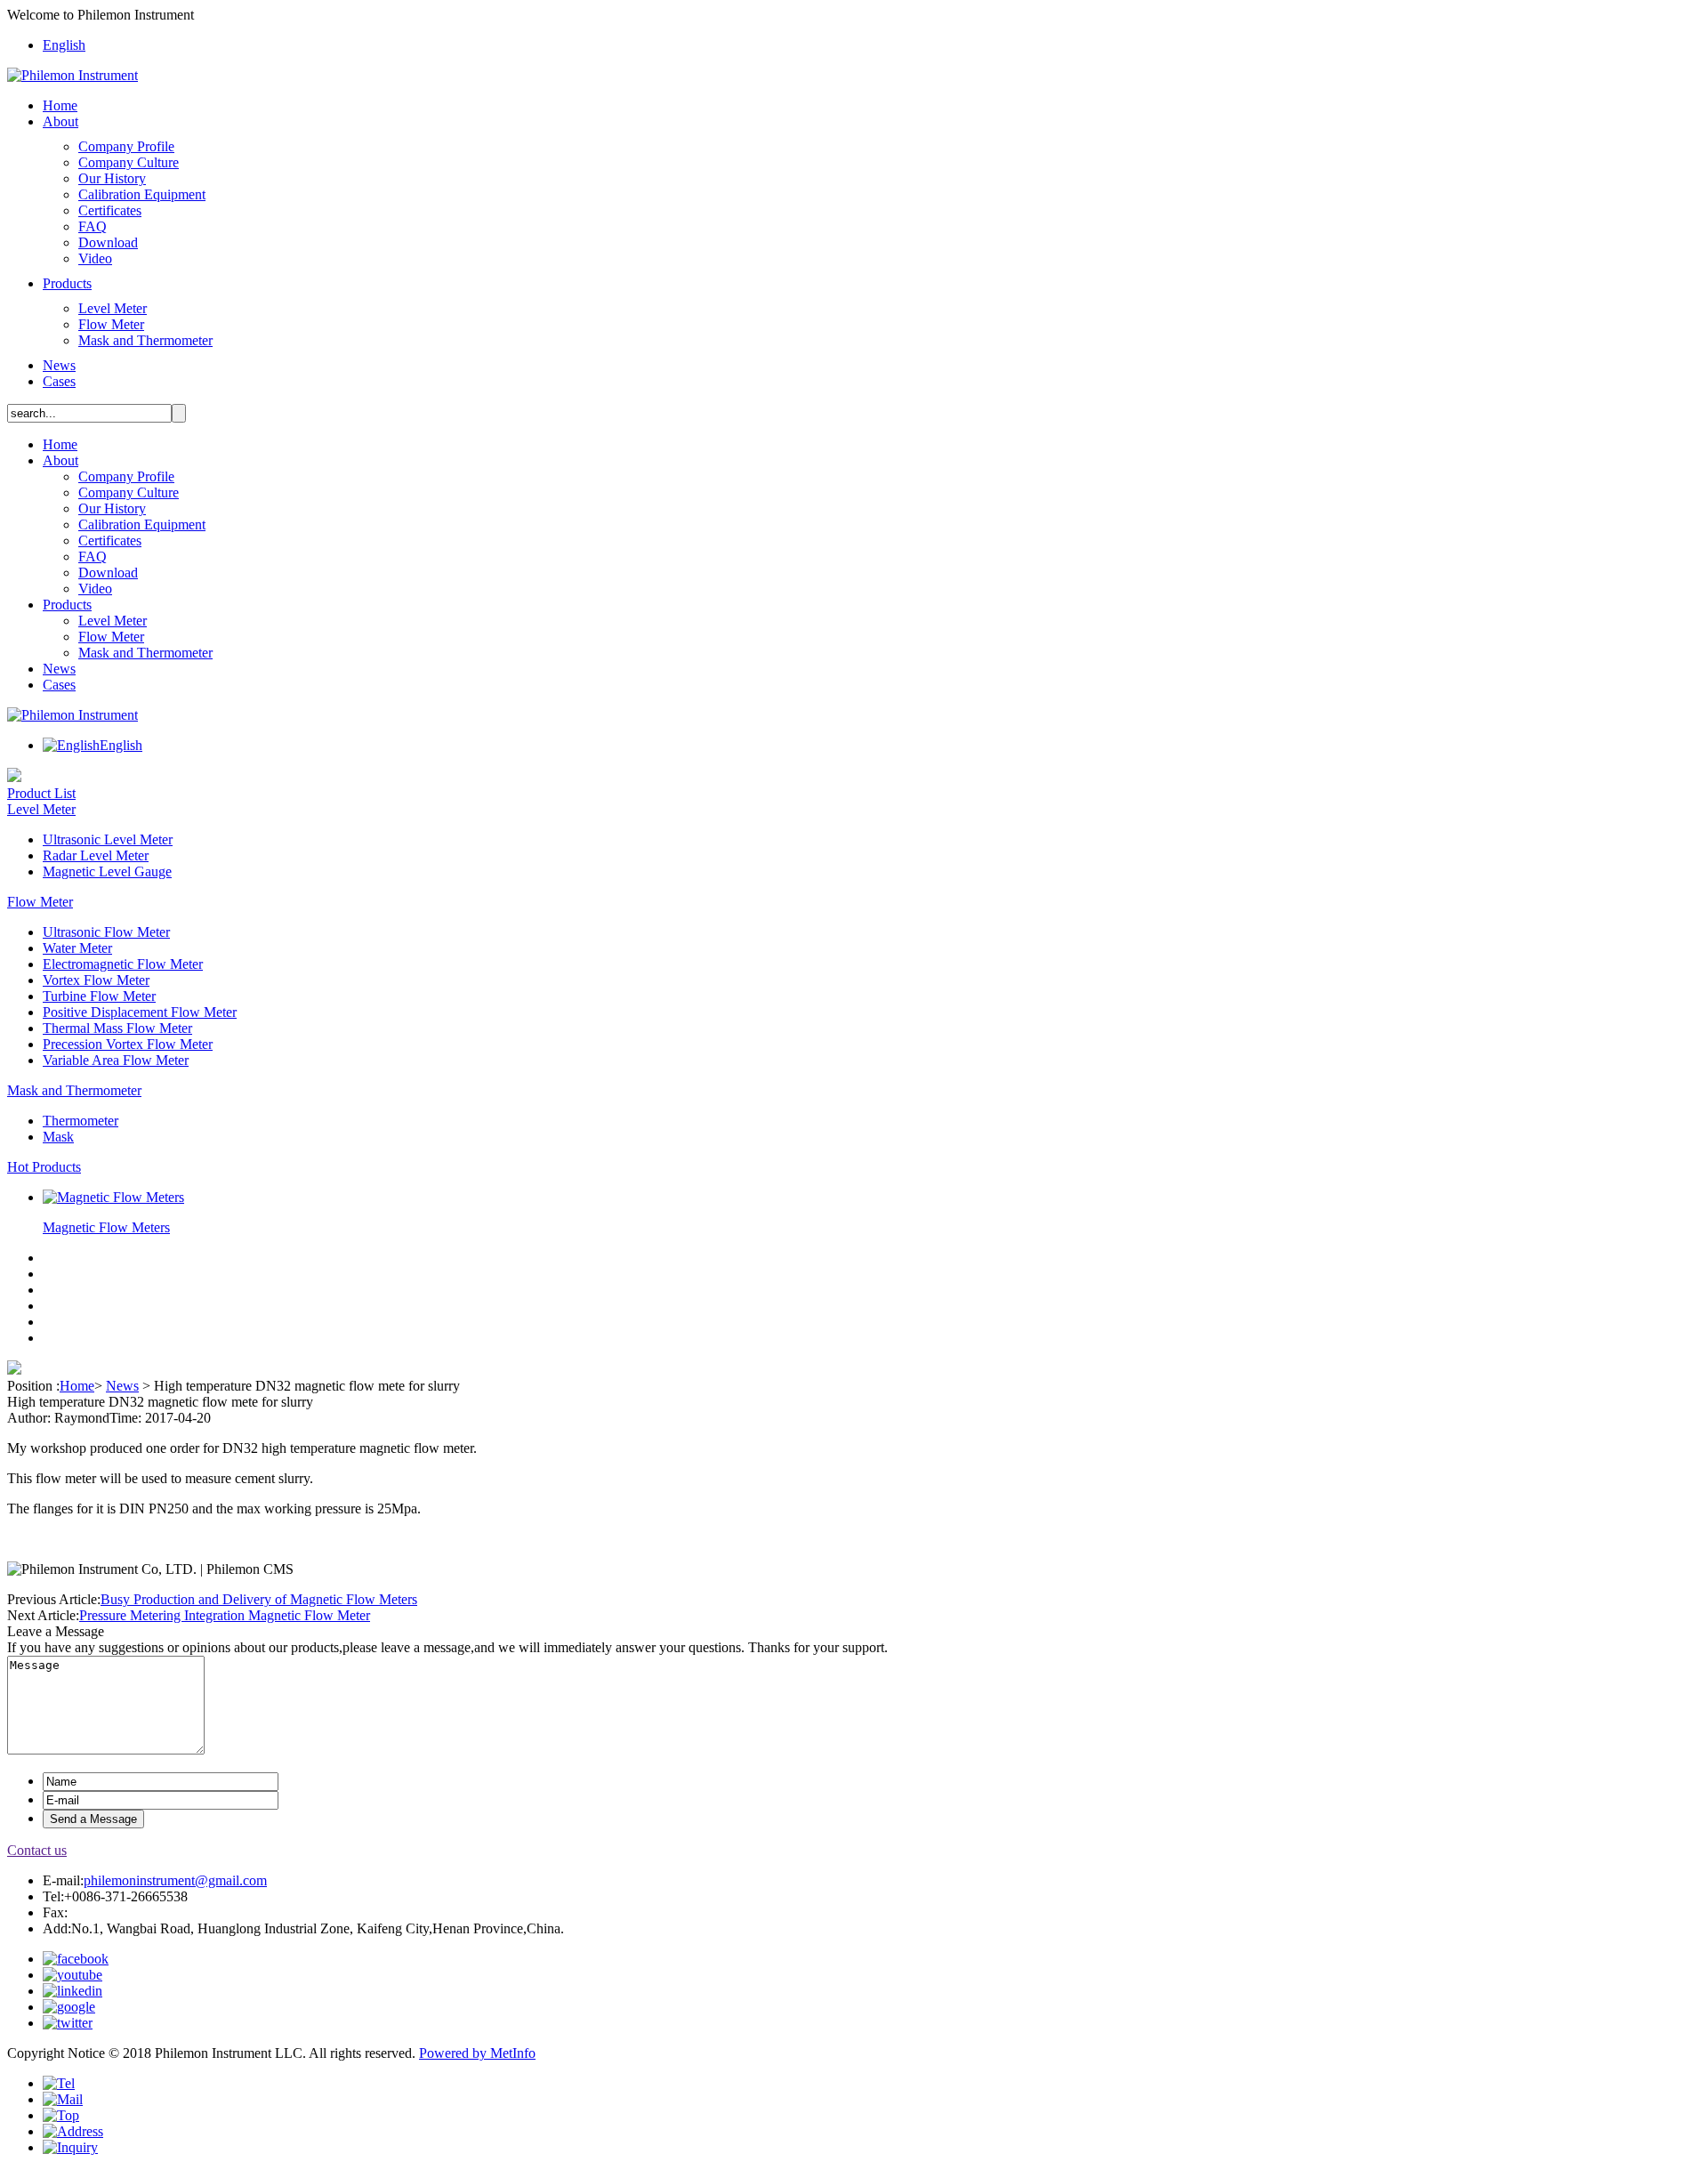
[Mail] (63, 2099)
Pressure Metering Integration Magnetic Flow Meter (225, 1615)
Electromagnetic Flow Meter (123, 964)
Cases (59, 381)
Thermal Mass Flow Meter (117, 1028)
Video (95, 258)
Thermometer (81, 1121)
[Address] (73, 2131)
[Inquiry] (70, 2147)
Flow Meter (111, 324)
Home (60, 105)
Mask (58, 1137)
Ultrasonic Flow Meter (106, 932)
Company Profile (126, 146)
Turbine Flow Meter (99, 996)
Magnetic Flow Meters (106, 1227)
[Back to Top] (61, 2115)
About (60, 121)
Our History (112, 178)
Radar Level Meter (96, 855)
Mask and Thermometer (145, 340)
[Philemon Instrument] (73, 75)
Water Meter (77, 948)
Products (67, 283)
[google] (69, 2007)
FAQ (93, 226)
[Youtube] (73, 1975)
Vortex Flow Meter (96, 980)
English (64, 45)
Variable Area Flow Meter (116, 1060)
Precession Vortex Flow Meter (128, 1044)
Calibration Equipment (142, 194)
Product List (41, 793)
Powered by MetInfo (477, 2053)
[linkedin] (73, 1991)
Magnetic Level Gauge (107, 871)
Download (108, 242)
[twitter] (68, 2023)
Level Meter (113, 308)
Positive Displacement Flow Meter (140, 1012)
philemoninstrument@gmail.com (175, 1880)
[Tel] (59, 2083)
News (59, 365)
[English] (71, 745)
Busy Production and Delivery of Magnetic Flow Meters (259, 1599)
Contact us (37, 1850)
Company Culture (129, 162)
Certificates (110, 210)
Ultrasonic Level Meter (108, 839)
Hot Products (44, 1167)
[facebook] (76, 1959)
